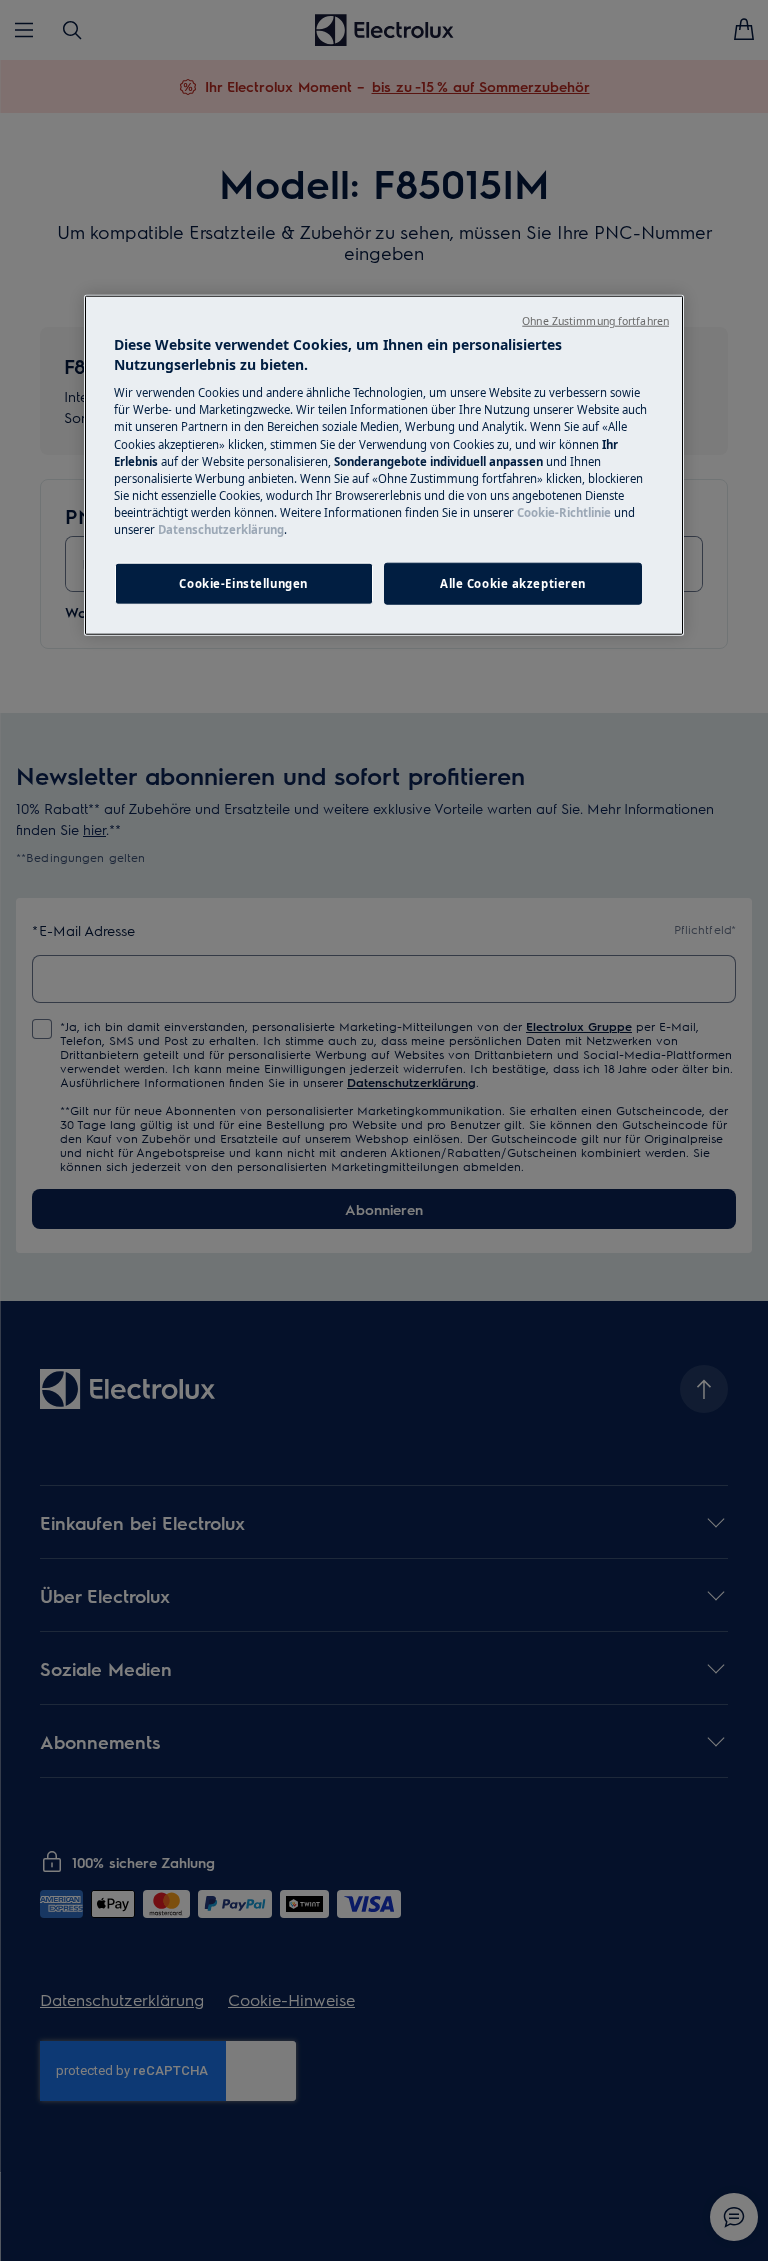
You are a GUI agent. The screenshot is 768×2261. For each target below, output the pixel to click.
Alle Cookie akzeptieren (513, 583)
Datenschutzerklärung (221, 529)
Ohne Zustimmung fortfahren (595, 321)
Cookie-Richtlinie (564, 511)
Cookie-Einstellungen (243, 583)
